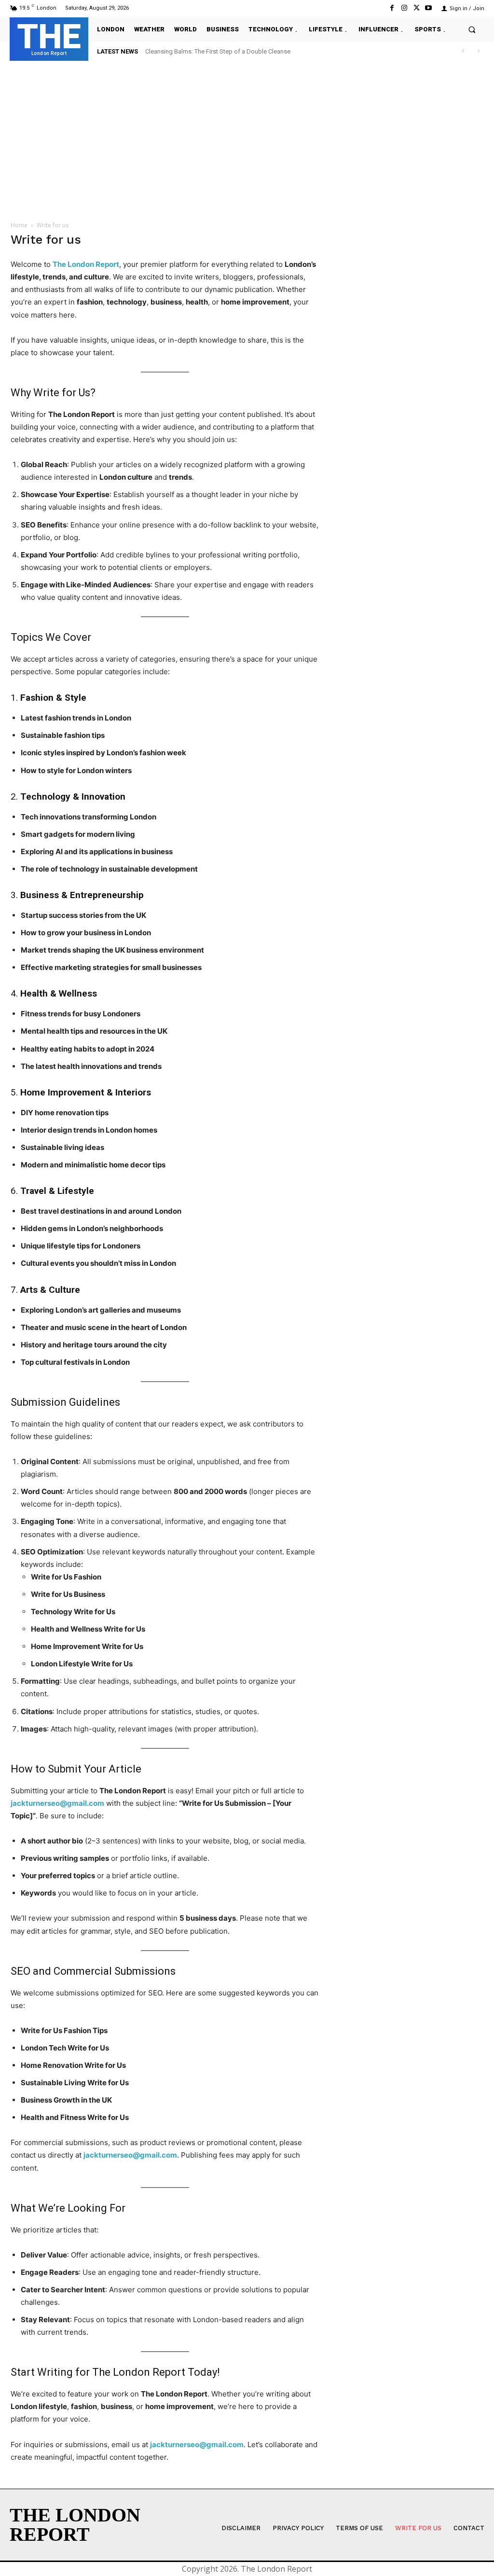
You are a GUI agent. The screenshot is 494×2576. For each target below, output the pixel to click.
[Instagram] (404, 8)
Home (19, 225)
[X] (417, 8)
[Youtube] (429, 8)
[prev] (463, 51)
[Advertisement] (247, 138)
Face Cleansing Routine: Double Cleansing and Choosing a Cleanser (240, 51)
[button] (472, 29)
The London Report (86, 264)
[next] (478, 51)
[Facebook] (392, 8)
